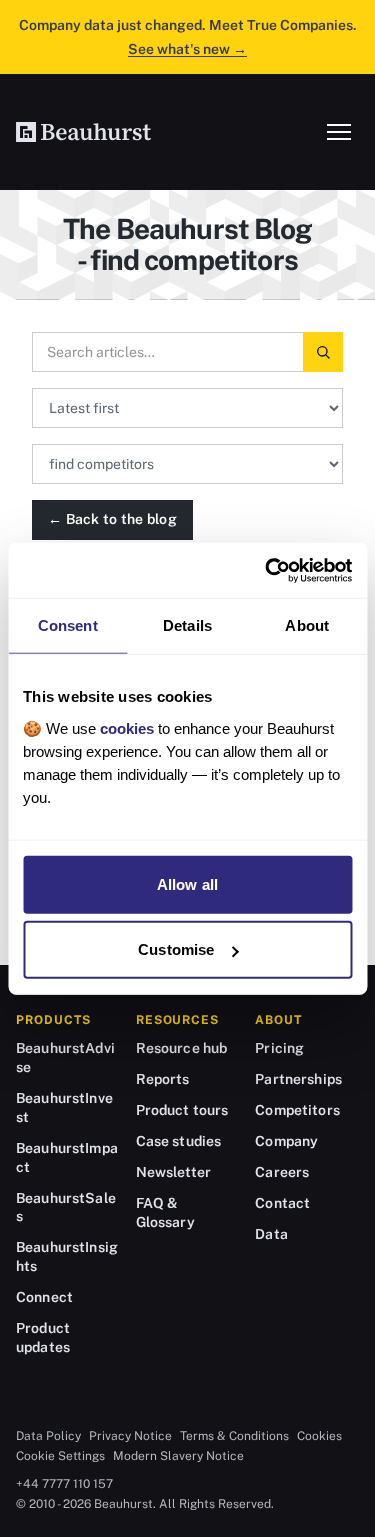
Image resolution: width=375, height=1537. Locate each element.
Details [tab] (187, 625)
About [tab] (307, 625)
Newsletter (173, 1172)
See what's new (187, 49)
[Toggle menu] (339, 132)
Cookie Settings (60, 1456)
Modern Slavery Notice (178, 1456)
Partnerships (298, 1079)
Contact (282, 1203)
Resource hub (182, 1048)
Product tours (182, 1110)
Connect (44, 1297)
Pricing (279, 1048)
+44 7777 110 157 (64, 1484)
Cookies (319, 1436)
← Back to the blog (112, 519)
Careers (282, 1172)
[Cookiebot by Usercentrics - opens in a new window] (267, 570)
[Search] (323, 352)
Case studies (179, 1141)
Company (286, 1141)
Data (271, 1234)
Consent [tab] (68, 625)
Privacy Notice (130, 1436)
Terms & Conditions (234, 1436)
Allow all (187, 883)
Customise (176, 949)
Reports (163, 1079)
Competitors (297, 1110)
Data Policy (48, 1436)
